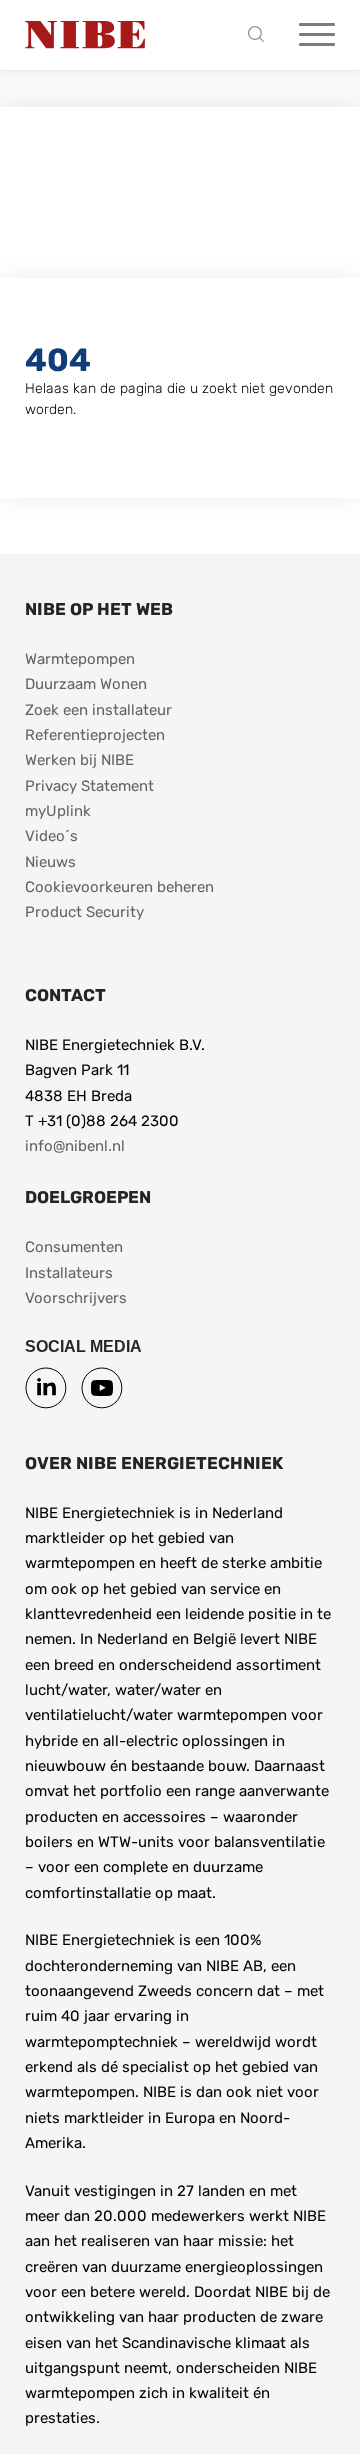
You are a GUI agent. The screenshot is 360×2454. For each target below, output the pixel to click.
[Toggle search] (261, 35)
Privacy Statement (89, 786)
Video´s (51, 836)
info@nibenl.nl (75, 1146)
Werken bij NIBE (79, 760)
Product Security (84, 912)
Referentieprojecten (95, 735)
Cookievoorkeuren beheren (119, 887)
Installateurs (69, 1273)
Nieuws (50, 862)
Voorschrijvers (76, 1298)
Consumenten (74, 1247)
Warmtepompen (80, 659)
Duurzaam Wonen (86, 684)
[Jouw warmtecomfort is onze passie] (85, 35)
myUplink (58, 811)
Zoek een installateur (98, 710)
